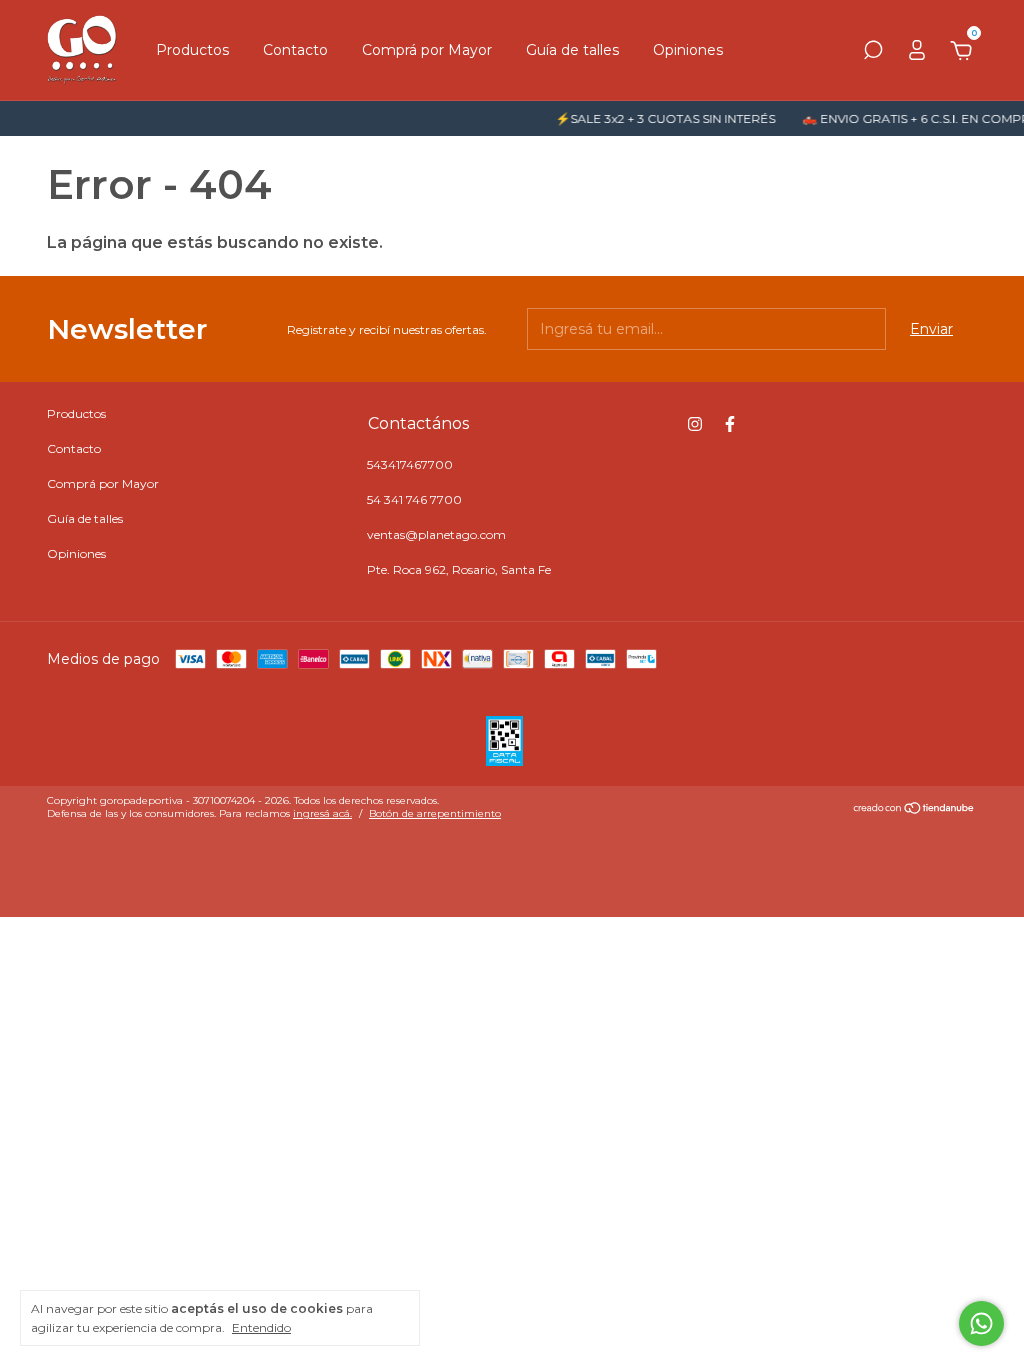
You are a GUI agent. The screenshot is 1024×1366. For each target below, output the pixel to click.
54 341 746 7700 (414, 499)
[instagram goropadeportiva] (695, 424)
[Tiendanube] (914, 810)
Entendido (261, 1327)
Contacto (295, 50)
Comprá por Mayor (427, 50)
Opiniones (688, 50)
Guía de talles (572, 50)
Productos (192, 50)
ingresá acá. (322, 813)
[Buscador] (873, 53)
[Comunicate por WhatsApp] (981, 1323)
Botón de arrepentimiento (435, 813)
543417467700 (410, 464)
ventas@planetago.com (436, 534)
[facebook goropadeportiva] (730, 424)
